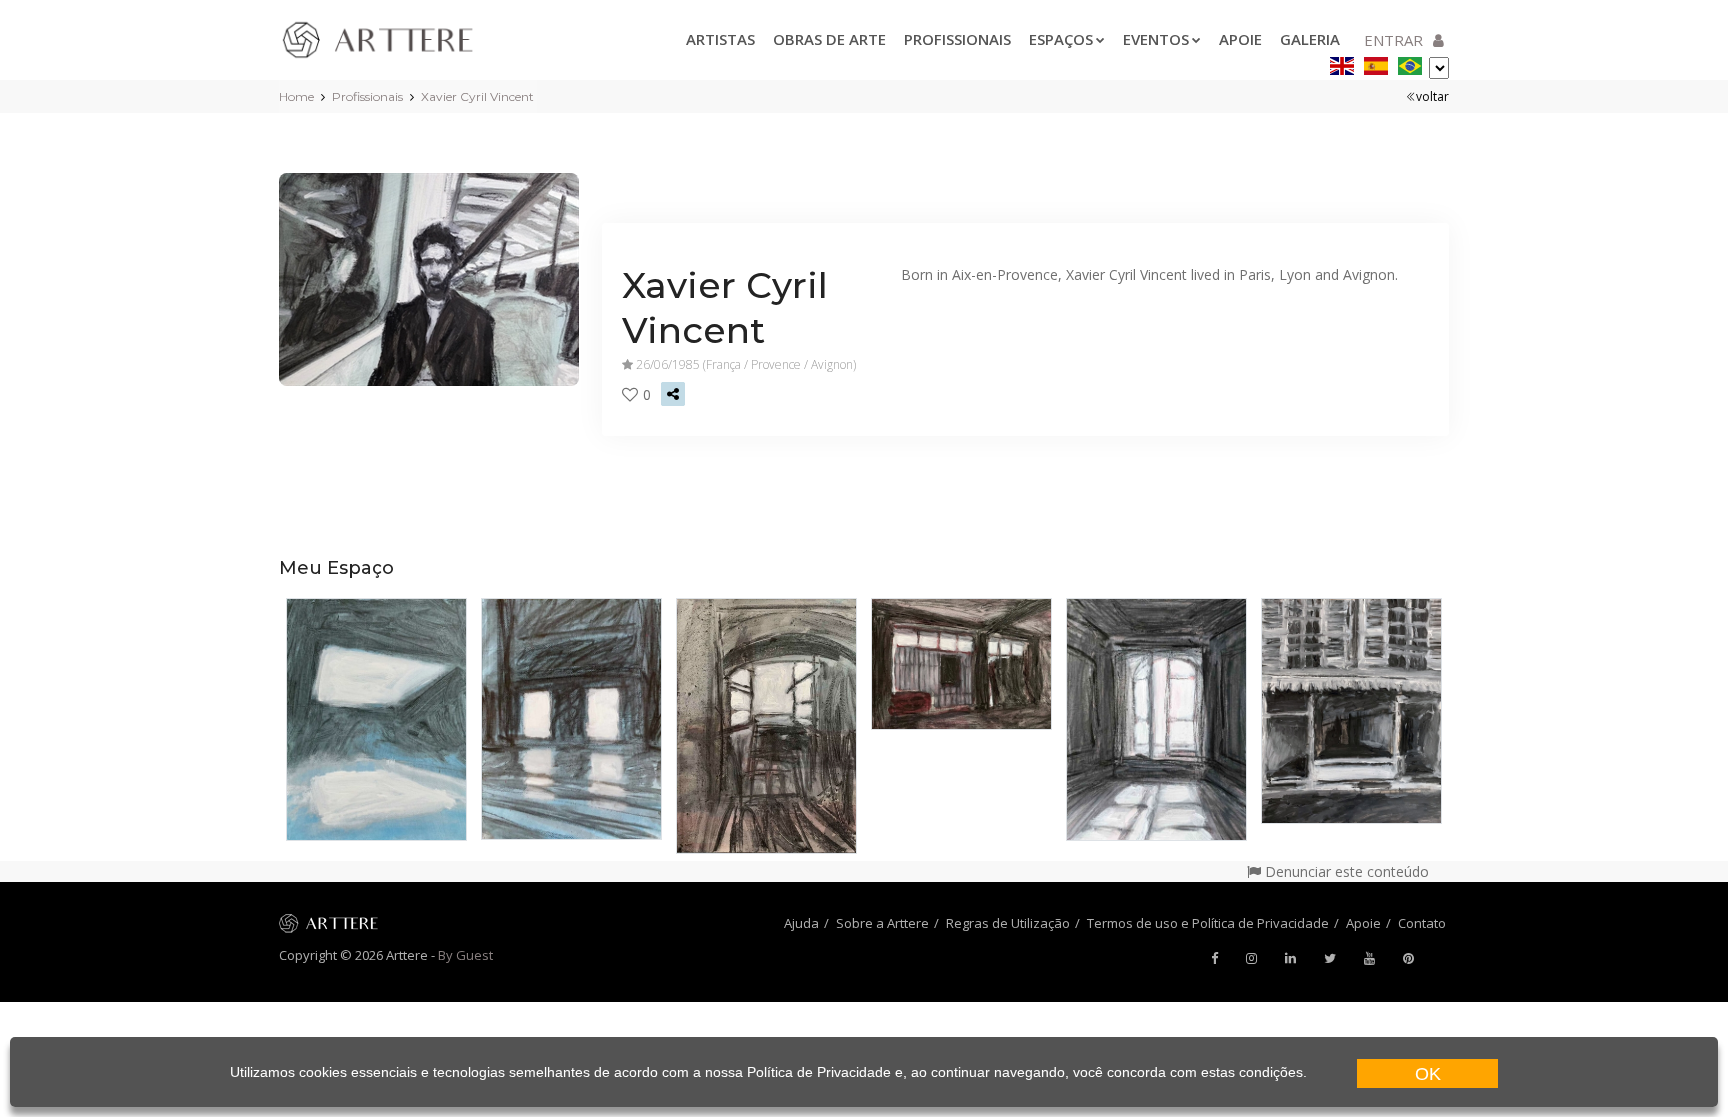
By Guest (465, 955)
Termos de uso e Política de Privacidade (1208, 923)
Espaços (1061, 39)
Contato (1422, 923)
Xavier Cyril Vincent (477, 96)
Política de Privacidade (819, 1072)
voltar (1432, 96)
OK (1428, 1074)
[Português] (1410, 62)
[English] (1342, 62)
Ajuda (801, 923)
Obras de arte (829, 39)
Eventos (1156, 39)
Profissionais (957, 39)
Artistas (720, 39)
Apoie (1240, 39)
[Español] (1376, 62)
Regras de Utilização (1008, 923)
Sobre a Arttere (882, 923)
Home (296, 96)
